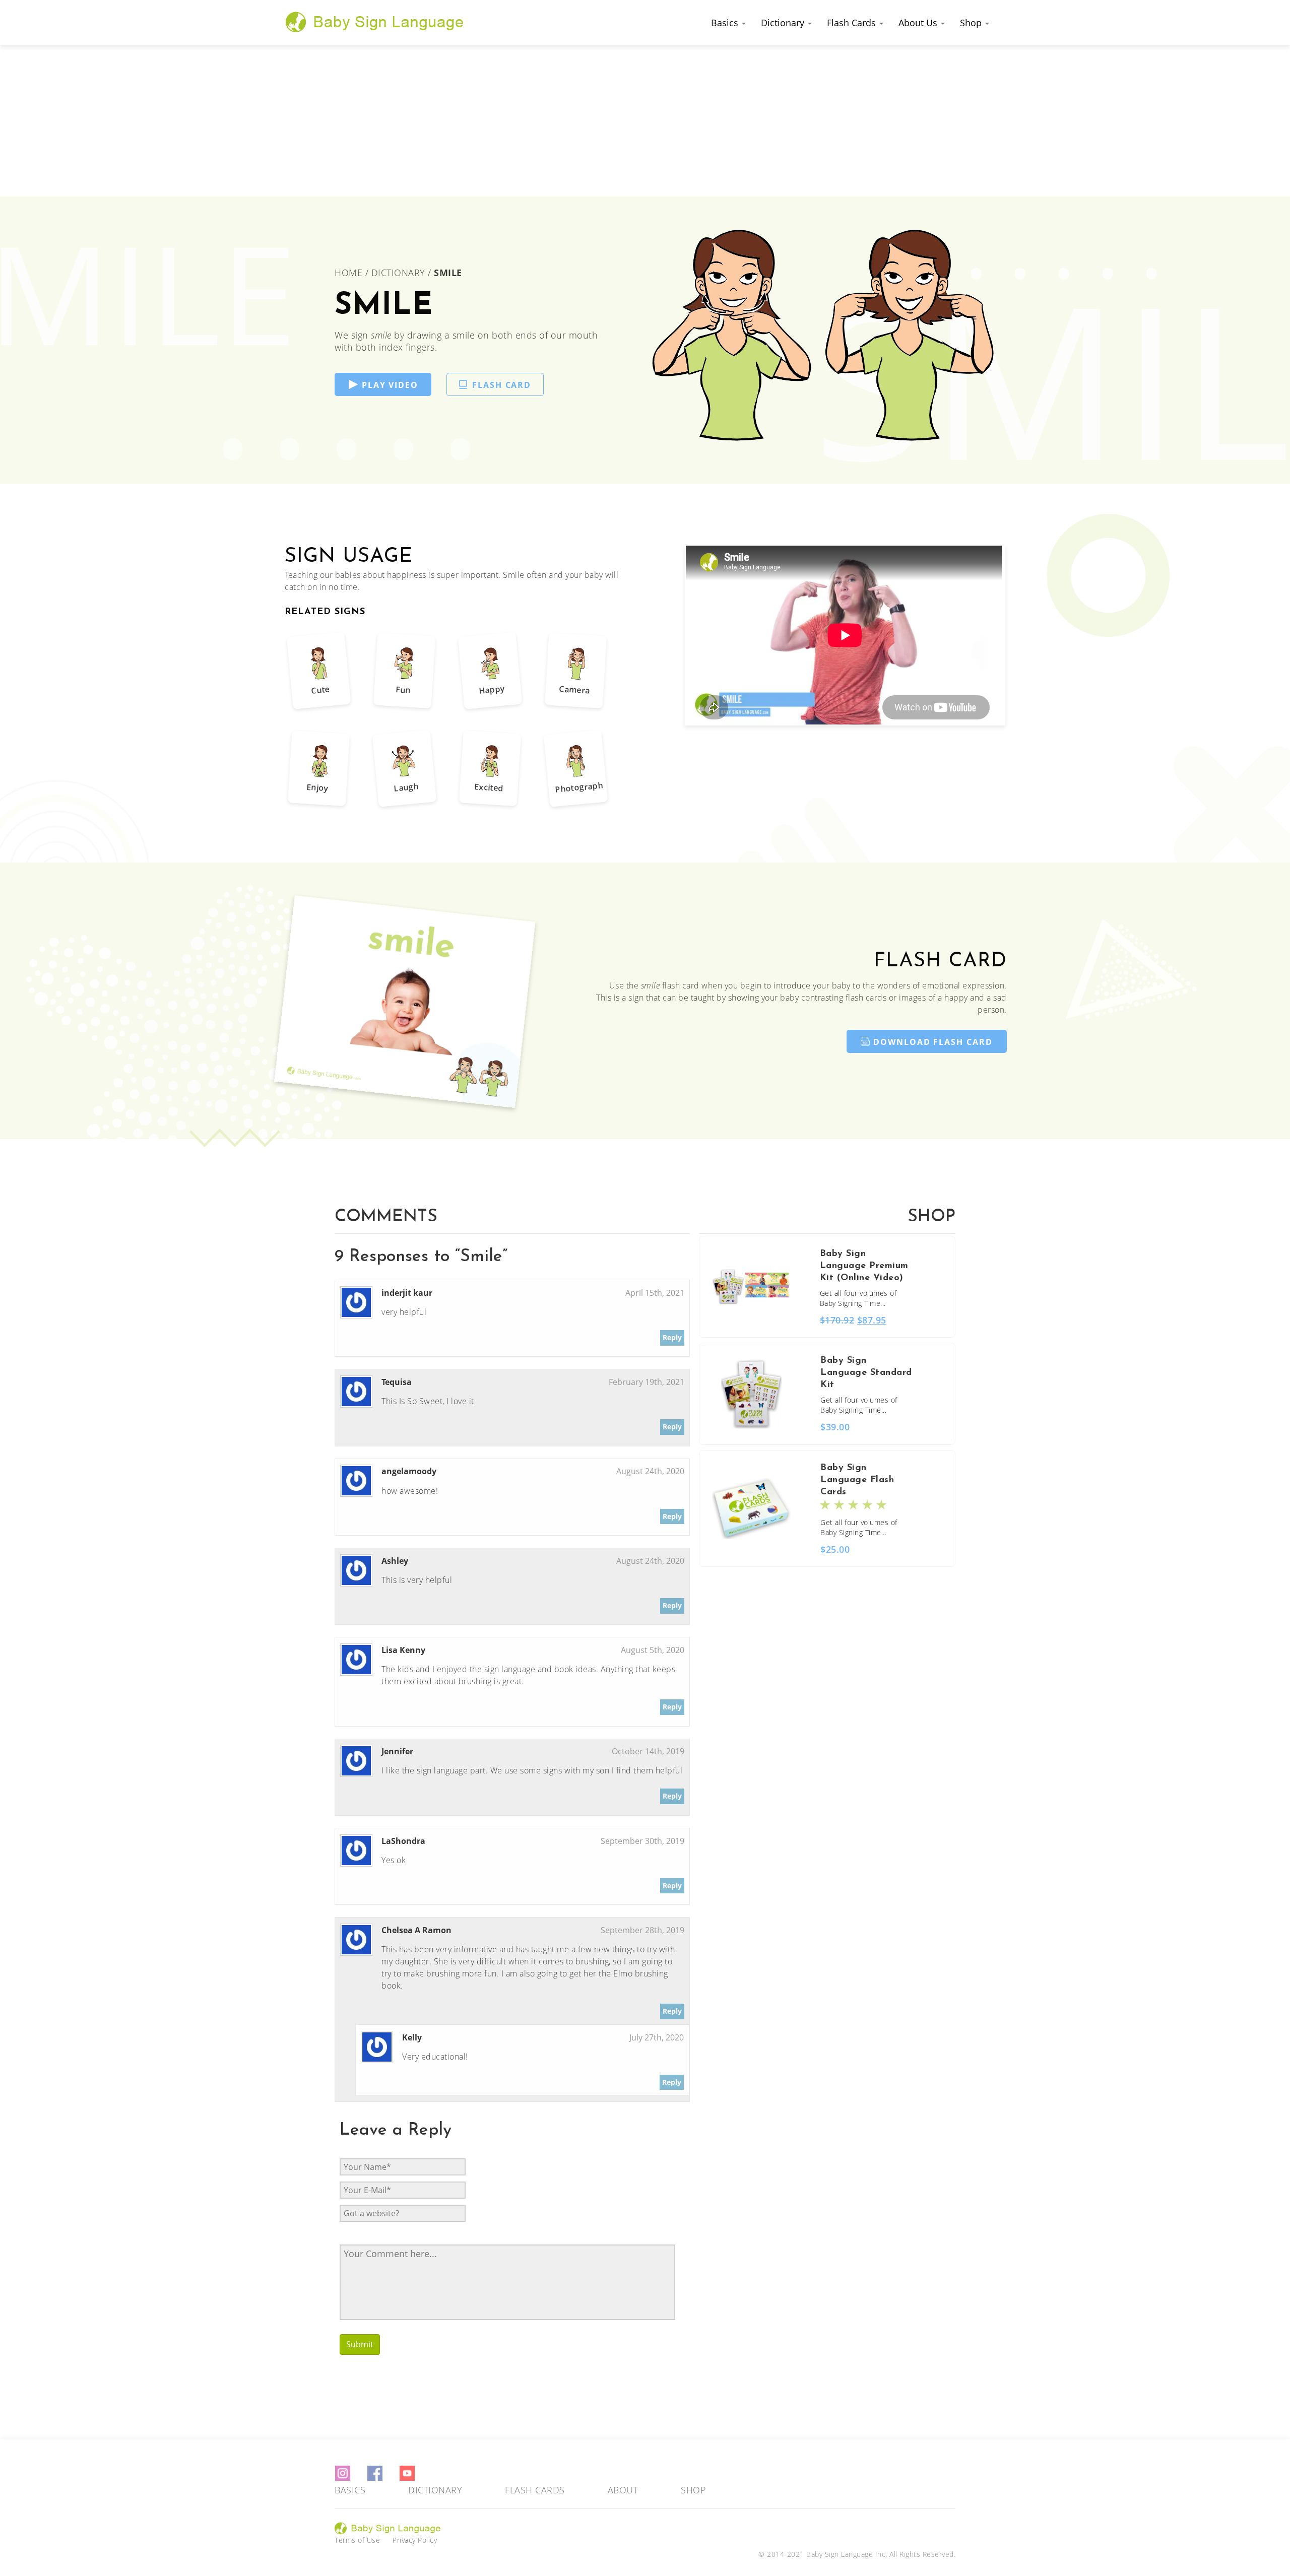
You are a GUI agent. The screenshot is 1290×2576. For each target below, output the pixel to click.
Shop (972, 23)
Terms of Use (357, 2540)
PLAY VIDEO (390, 385)
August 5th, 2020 (653, 1650)
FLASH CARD (502, 385)
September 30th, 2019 (642, 1841)
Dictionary (784, 23)
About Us (919, 23)
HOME (350, 273)
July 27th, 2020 (657, 2037)
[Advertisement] (645, 121)
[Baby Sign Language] (375, 22)
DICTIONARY (398, 273)
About (623, 2490)
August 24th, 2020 (650, 1471)
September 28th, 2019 (642, 1930)
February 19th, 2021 (647, 1382)
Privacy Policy (415, 2540)
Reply (672, 1337)
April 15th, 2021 (655, 1293)
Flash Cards (853, 23)
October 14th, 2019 (648, 1751)
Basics (726, 23)
